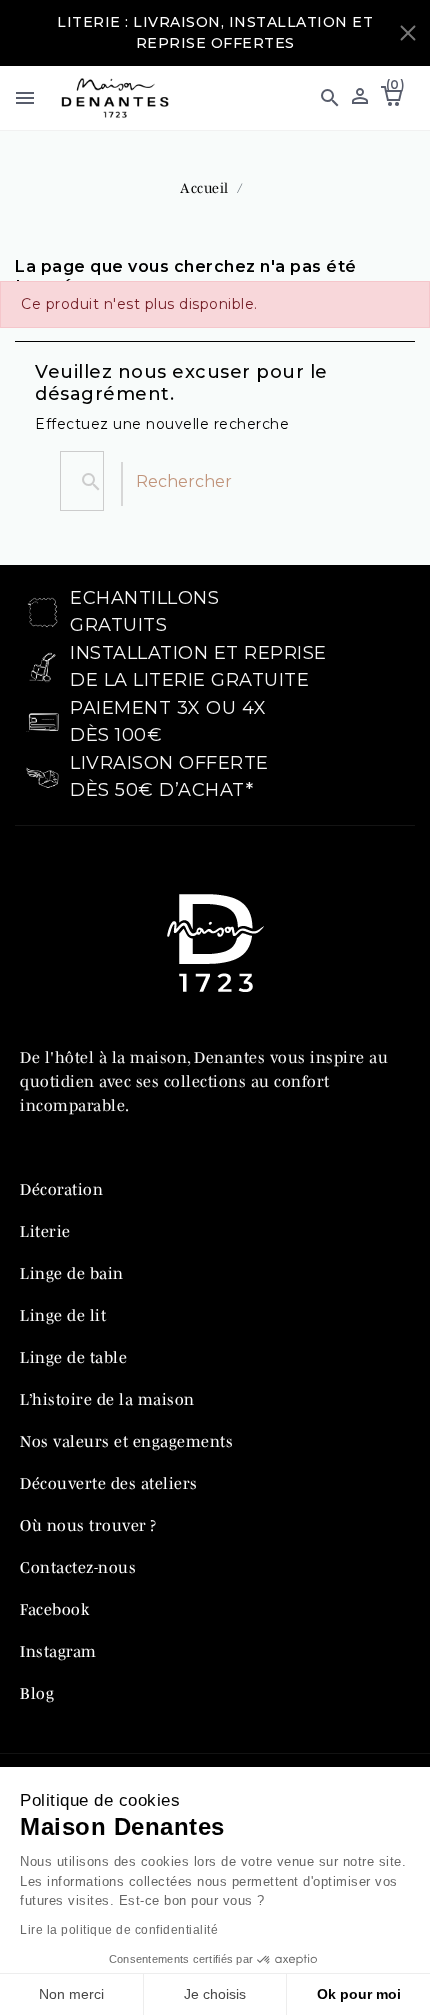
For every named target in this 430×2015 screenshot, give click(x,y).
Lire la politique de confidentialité (119, 1930)
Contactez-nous (78, 1567)
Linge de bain (72, 1273)
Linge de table (73, 1357)
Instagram (58, 1651)
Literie (45, 1231)
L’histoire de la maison (107, 1399)
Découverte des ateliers (109, 1483)
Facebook (54, 1609)
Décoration (61, 1189)
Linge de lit (63, 1315)
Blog (37, 1693)
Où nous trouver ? (88, 1525)
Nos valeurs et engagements (126, 1441)
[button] (321, 98)
